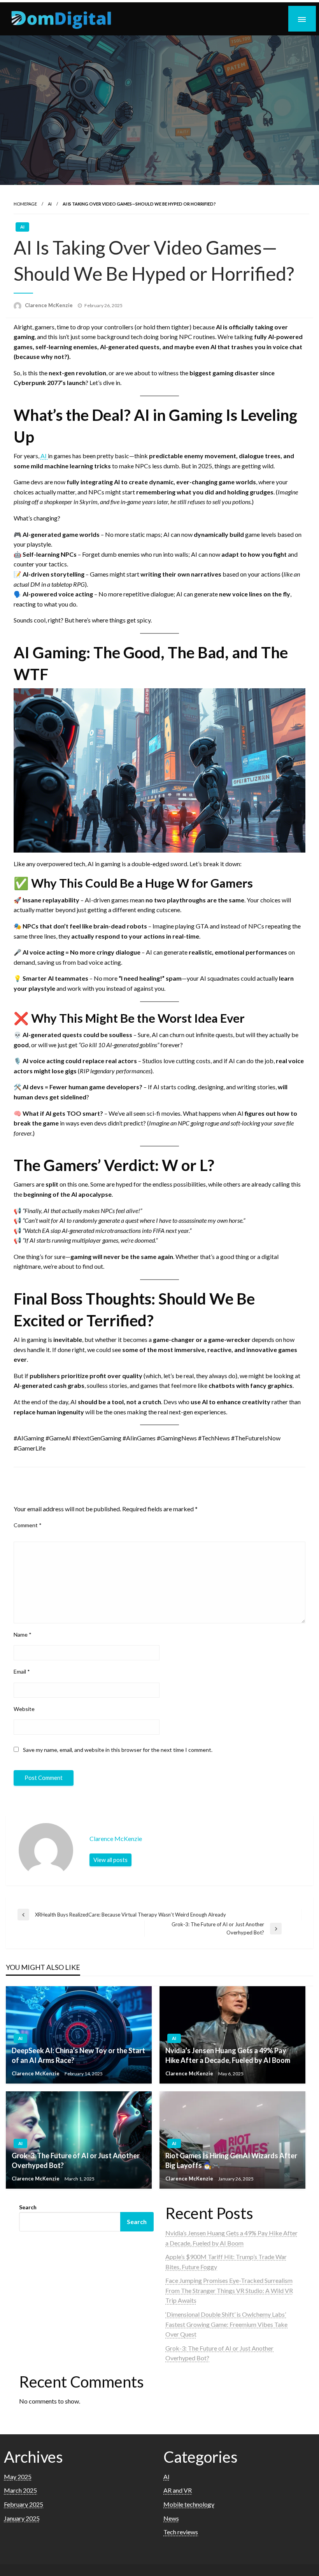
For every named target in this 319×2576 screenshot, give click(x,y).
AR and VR (178, 2490)
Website (24, 1709)
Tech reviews (181, 2532)
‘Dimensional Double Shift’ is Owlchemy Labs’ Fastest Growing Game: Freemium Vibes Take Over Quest (226, 2324)
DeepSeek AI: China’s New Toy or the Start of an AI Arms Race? (78, 2055)
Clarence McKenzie (49, 305)
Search (28, 2207)
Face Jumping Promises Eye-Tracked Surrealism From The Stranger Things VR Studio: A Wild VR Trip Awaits (229, 2290)
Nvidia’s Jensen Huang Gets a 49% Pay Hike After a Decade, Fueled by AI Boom (228, 2055)
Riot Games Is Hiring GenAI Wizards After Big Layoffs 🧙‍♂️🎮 (231, 2160)
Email (22, 1671)
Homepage (25, 204)
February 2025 (24, 2504)
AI (50, 204)
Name (23, 1634)
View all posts (110, 1860)
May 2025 (18, 2477)
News (171, 2518)
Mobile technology (189, 2504)
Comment (28, 1525)
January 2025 (22, 2518)
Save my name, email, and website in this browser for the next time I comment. (118, 1750)
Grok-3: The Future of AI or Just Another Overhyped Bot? (76, 2160)
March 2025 (20, 2490)
